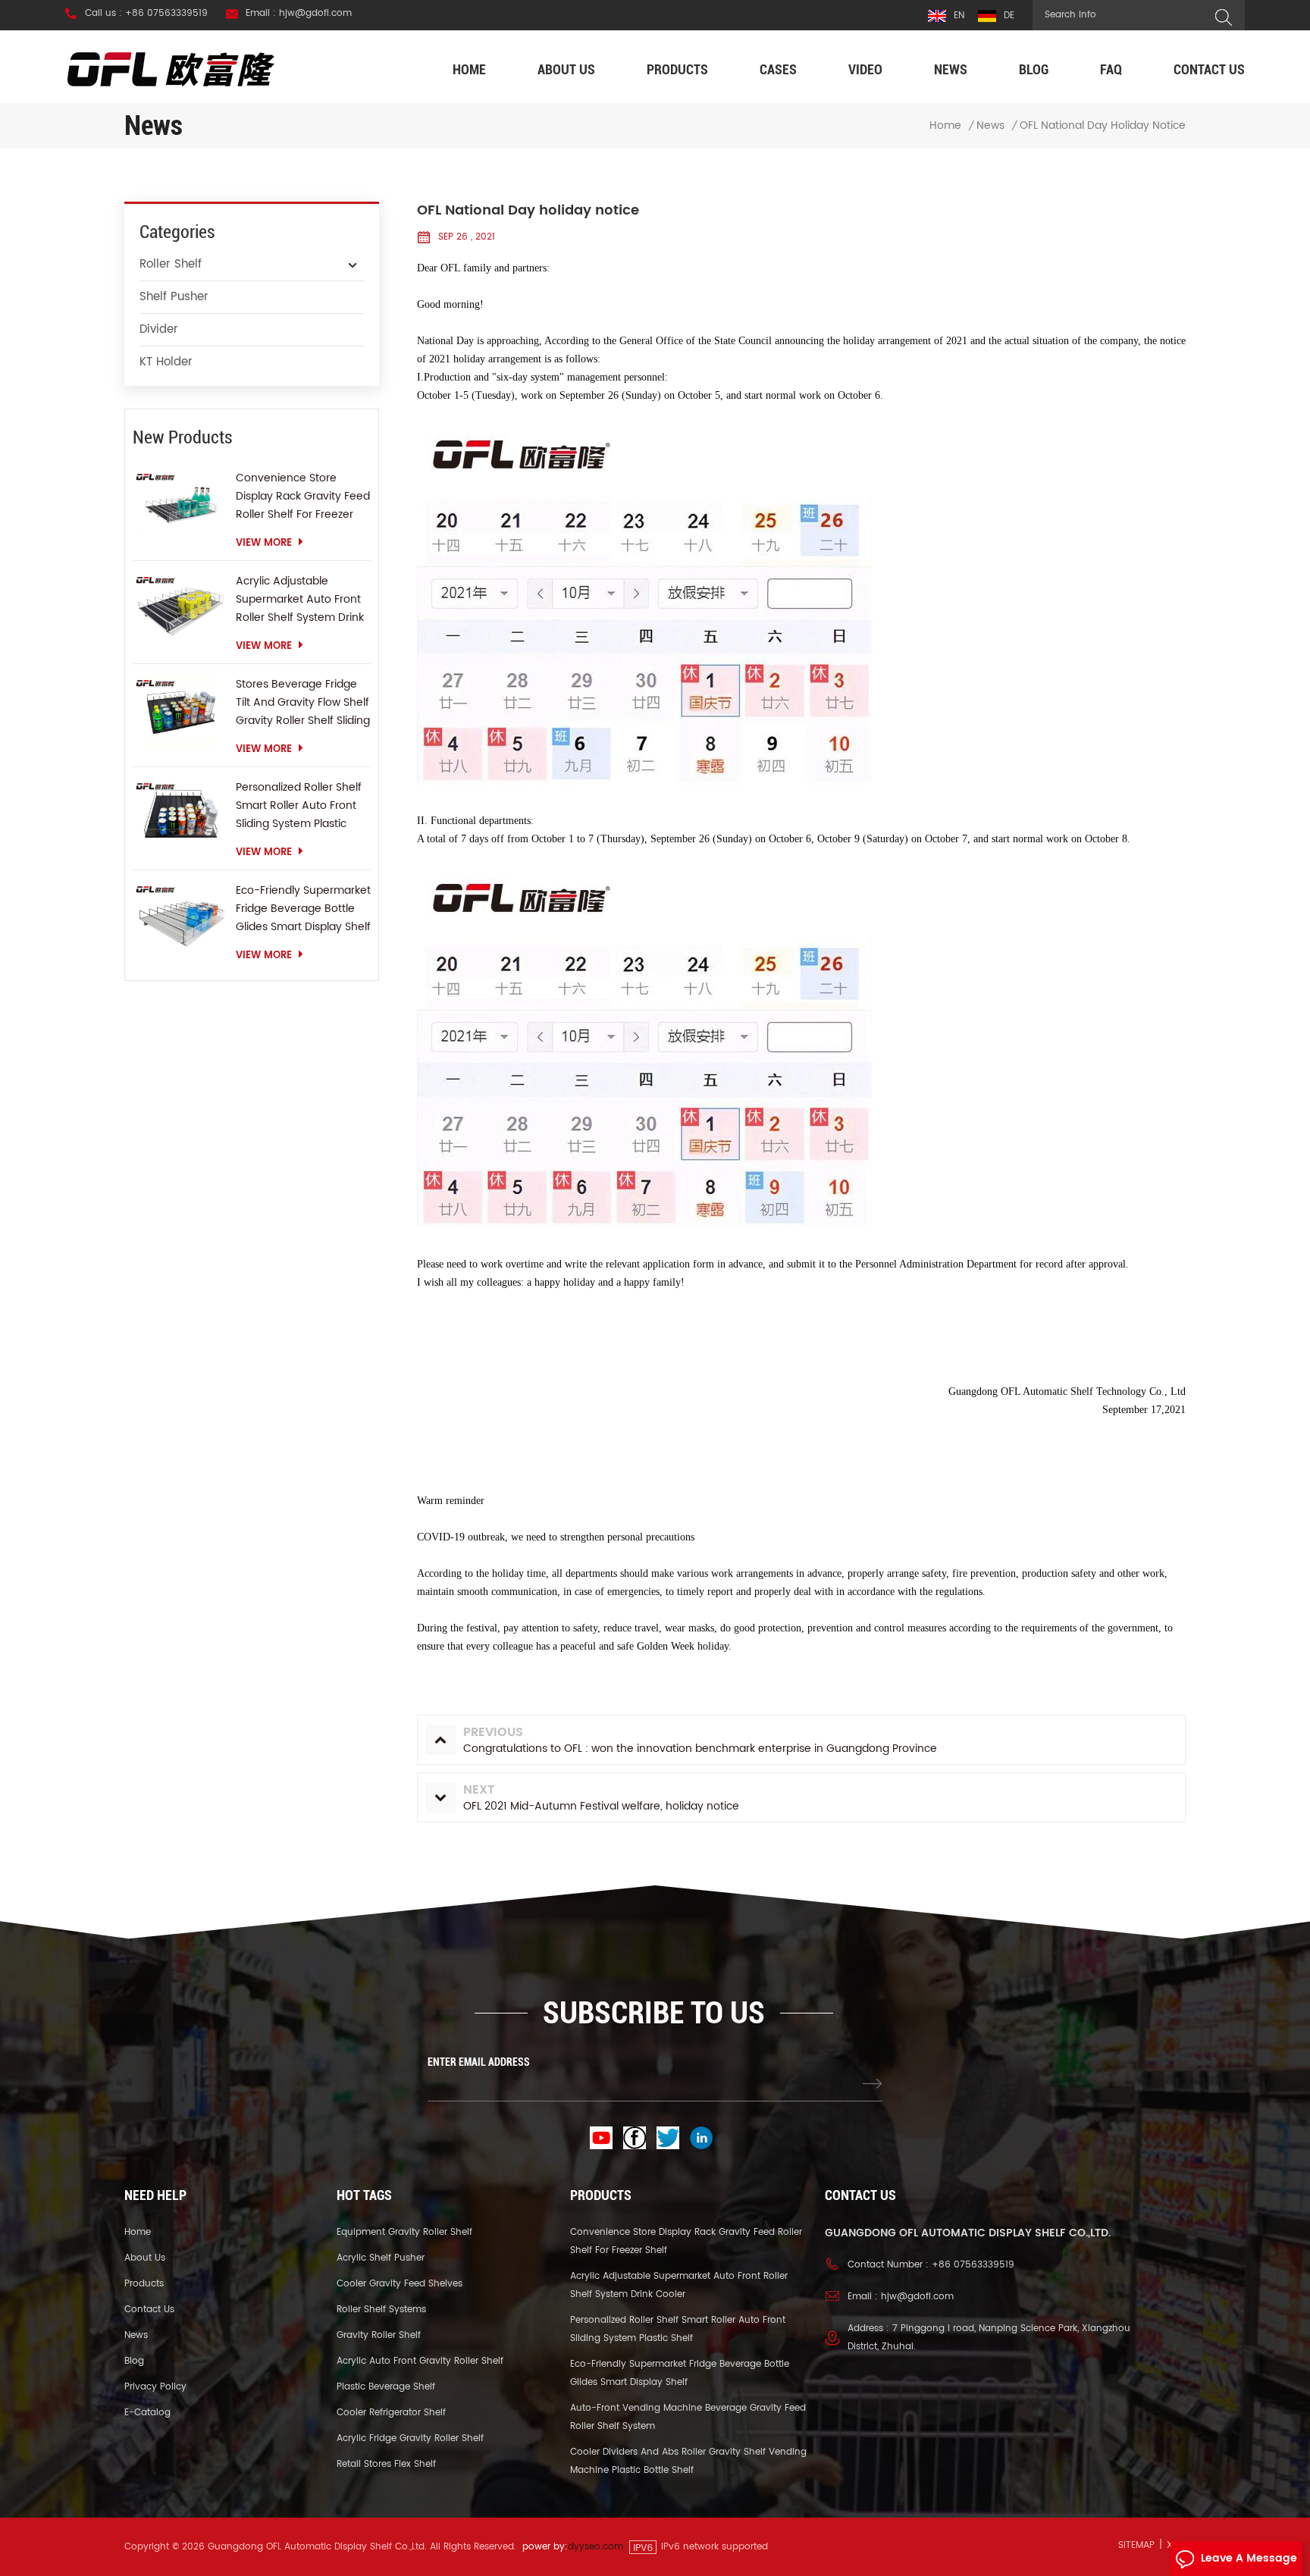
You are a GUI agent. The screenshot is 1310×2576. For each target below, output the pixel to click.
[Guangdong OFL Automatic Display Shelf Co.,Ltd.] (171, 69)
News (951, 69)
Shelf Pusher (174, 297)
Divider (159, 329)
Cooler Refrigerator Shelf (391, 2413)
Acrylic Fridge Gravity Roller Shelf (410, 2438)
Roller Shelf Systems (381, 2310)
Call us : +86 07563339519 (146, 14)
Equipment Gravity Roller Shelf (404, 2232)
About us (566, 69)
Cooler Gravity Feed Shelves (400, 2284)
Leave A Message (1249, 2558)
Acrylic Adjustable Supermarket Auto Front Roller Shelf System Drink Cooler (300, 600)
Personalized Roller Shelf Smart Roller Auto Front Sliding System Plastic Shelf (299, 806)
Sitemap (1136, 2545)
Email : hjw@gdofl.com (299, 14)
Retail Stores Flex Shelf (386, 2464)
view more (264, 543)
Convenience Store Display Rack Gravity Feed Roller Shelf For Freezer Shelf (303, 497)
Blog (1034, 69)
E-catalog (147, 2413)
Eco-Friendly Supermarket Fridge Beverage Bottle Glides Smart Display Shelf (303, 909)
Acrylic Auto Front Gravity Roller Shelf (420, 2361)
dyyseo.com (595, 2547)
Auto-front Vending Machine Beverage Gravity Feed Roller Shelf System (688, 2417)
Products (677, 69)
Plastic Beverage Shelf (386, 2387)
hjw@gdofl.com (917, 2297)
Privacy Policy (155, 2387)
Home (469, 69)
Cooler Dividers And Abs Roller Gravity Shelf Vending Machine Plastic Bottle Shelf (688, 2461)
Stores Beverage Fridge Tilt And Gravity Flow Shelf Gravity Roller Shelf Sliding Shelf (303, 703)
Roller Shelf (171, 264)
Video (865, 69)
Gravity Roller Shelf (379, 2335)
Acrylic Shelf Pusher (381, 2258)
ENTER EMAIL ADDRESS (479, 2062)
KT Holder (166, 362)
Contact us (1209, 69)
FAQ (1111, 69)
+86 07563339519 (973, 2265)
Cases (778, 69)
